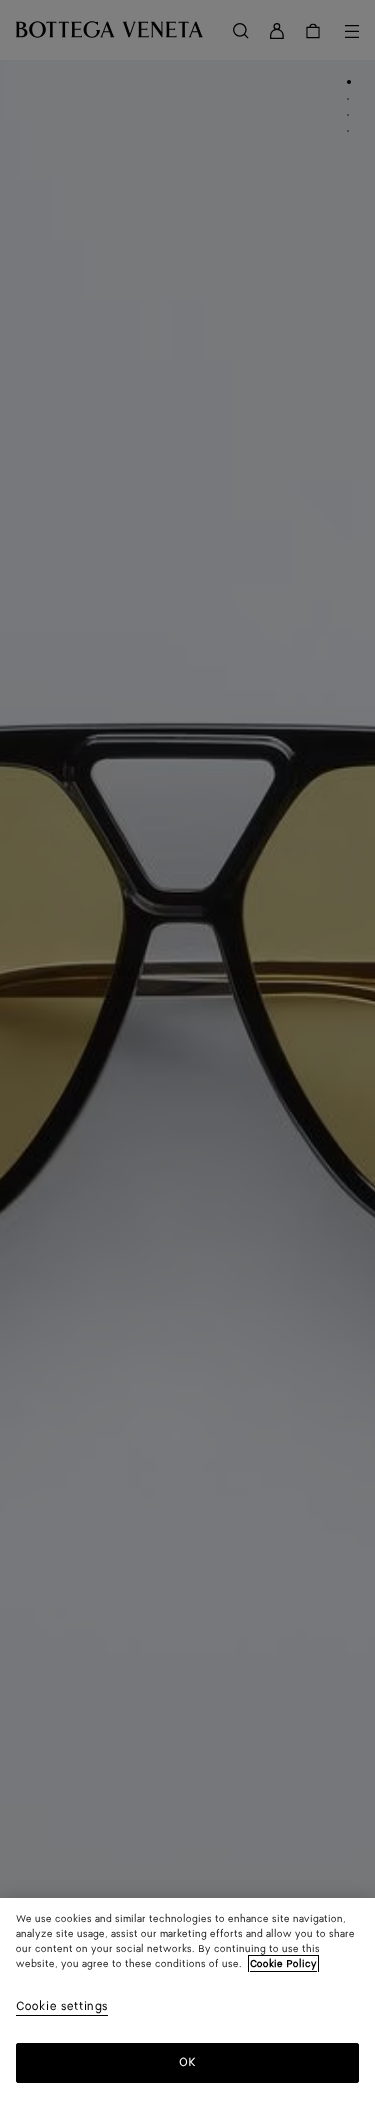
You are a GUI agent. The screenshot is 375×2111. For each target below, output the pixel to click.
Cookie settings (62, 2007)
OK (187, 2062)
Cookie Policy (283, 1964)
